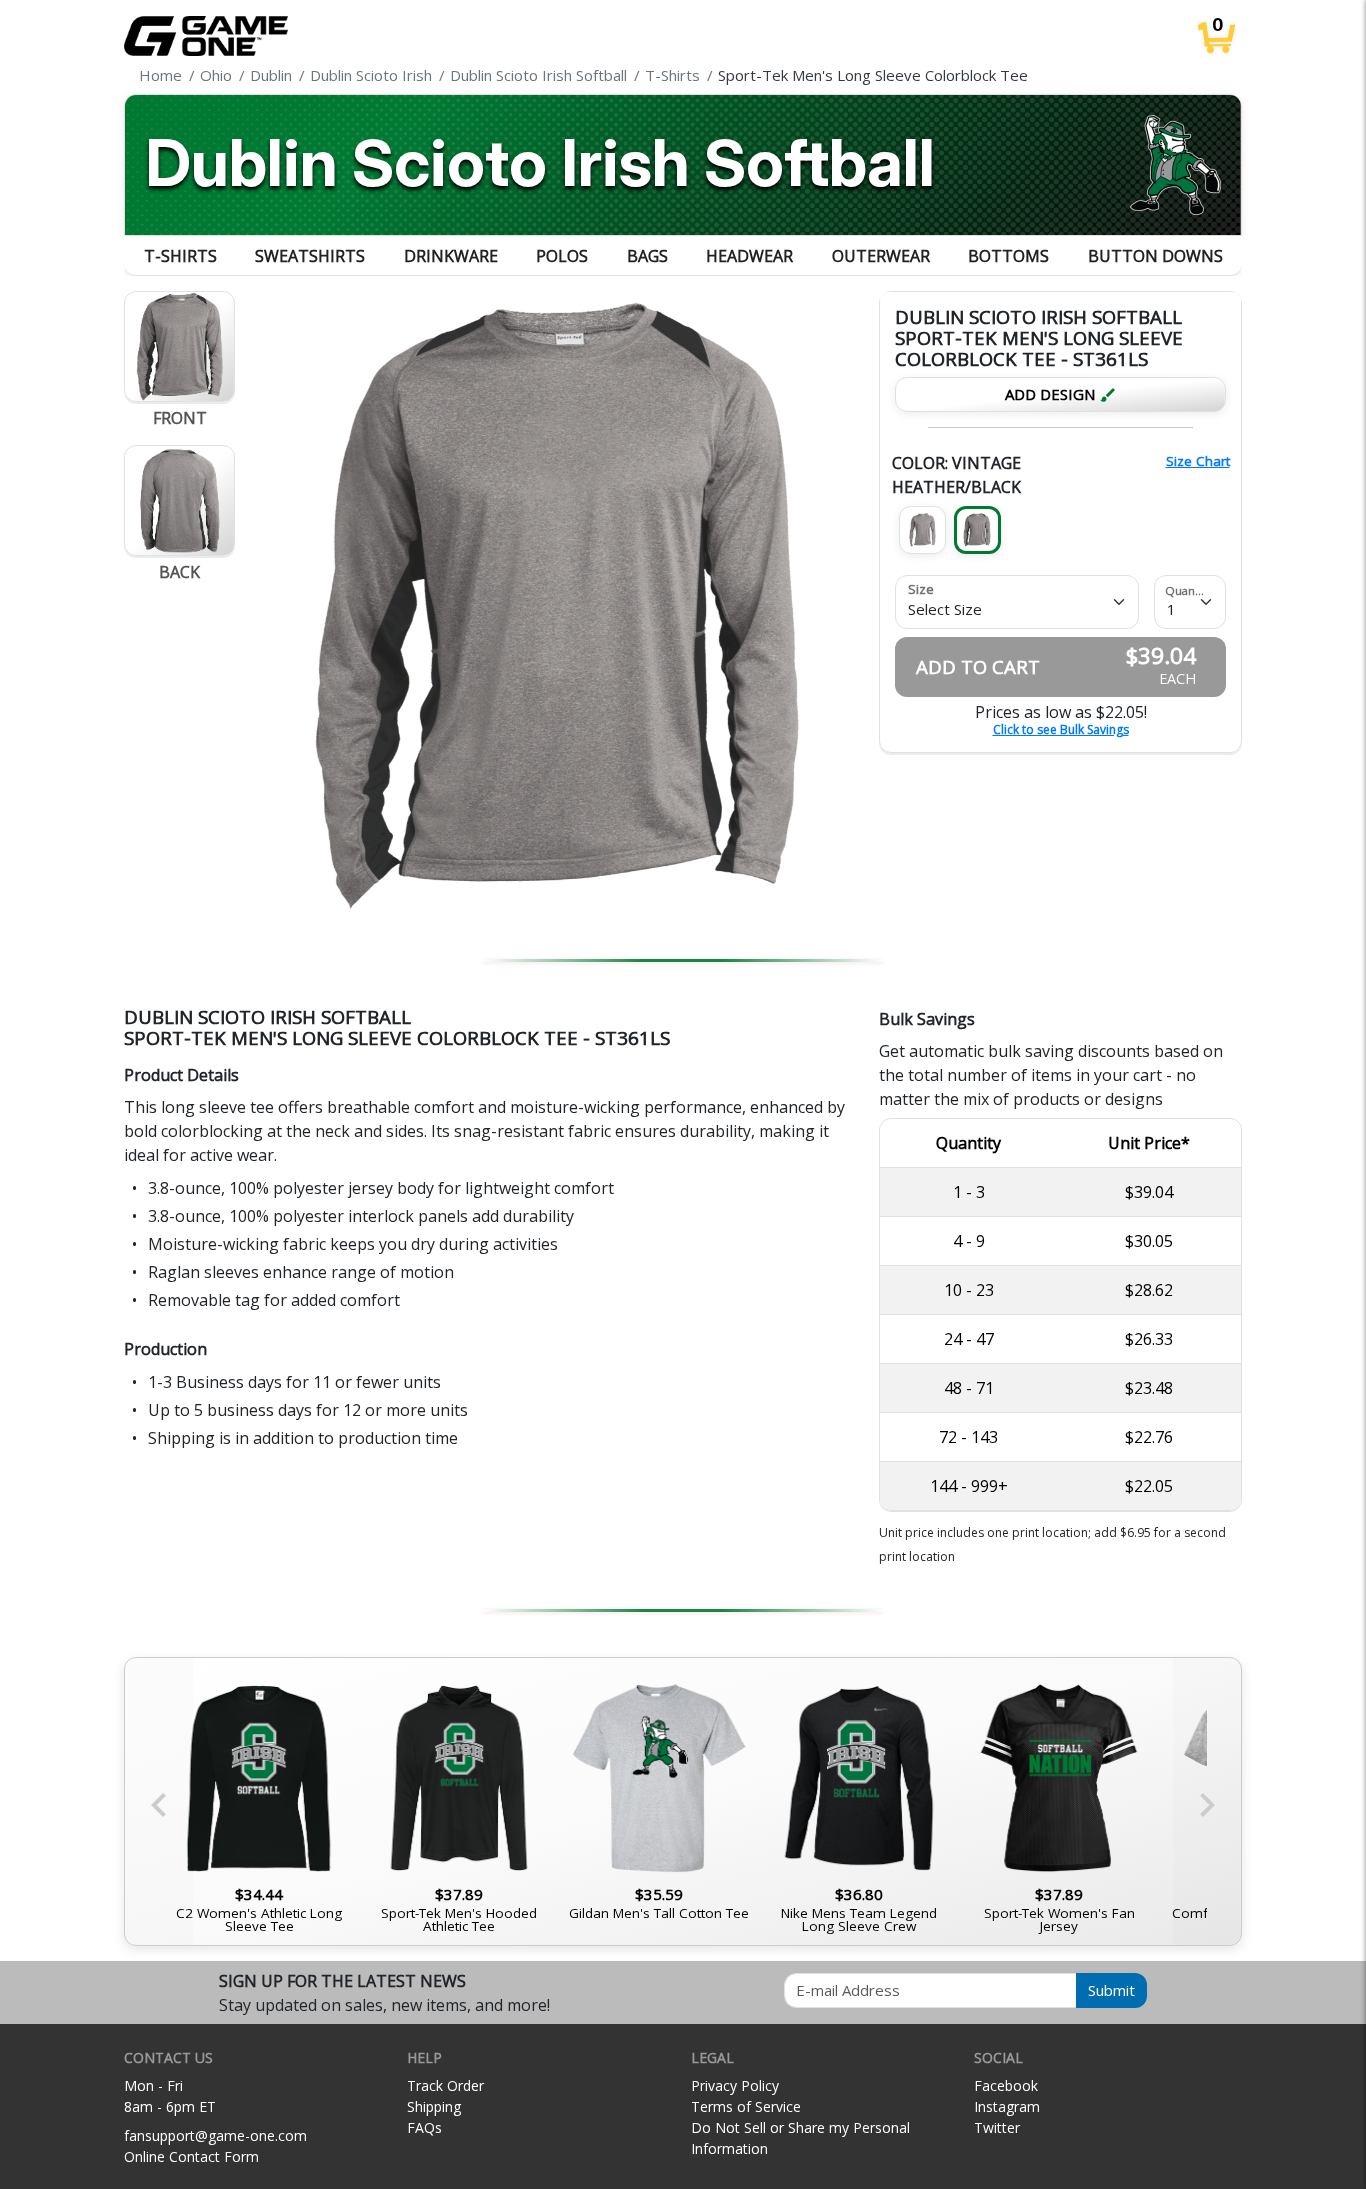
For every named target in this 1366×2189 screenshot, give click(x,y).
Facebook (1006, 2085)
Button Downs (1155, 256)
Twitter (997, 2127)
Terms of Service (746, 2106)
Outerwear (881, 256)
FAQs (424, 2127)
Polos (562, 256)
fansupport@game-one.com (215, 2135)
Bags (647, 256)
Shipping (434, 2106)
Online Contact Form (191, 2156)
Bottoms (1008, 256)
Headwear (749, 256)
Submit (1111, 1990)
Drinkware (451, 256)
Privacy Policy (735, 2085)
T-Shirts (180, 256)
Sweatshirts (310, 256)
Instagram (1007, 2106)
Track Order (445, 2085)
